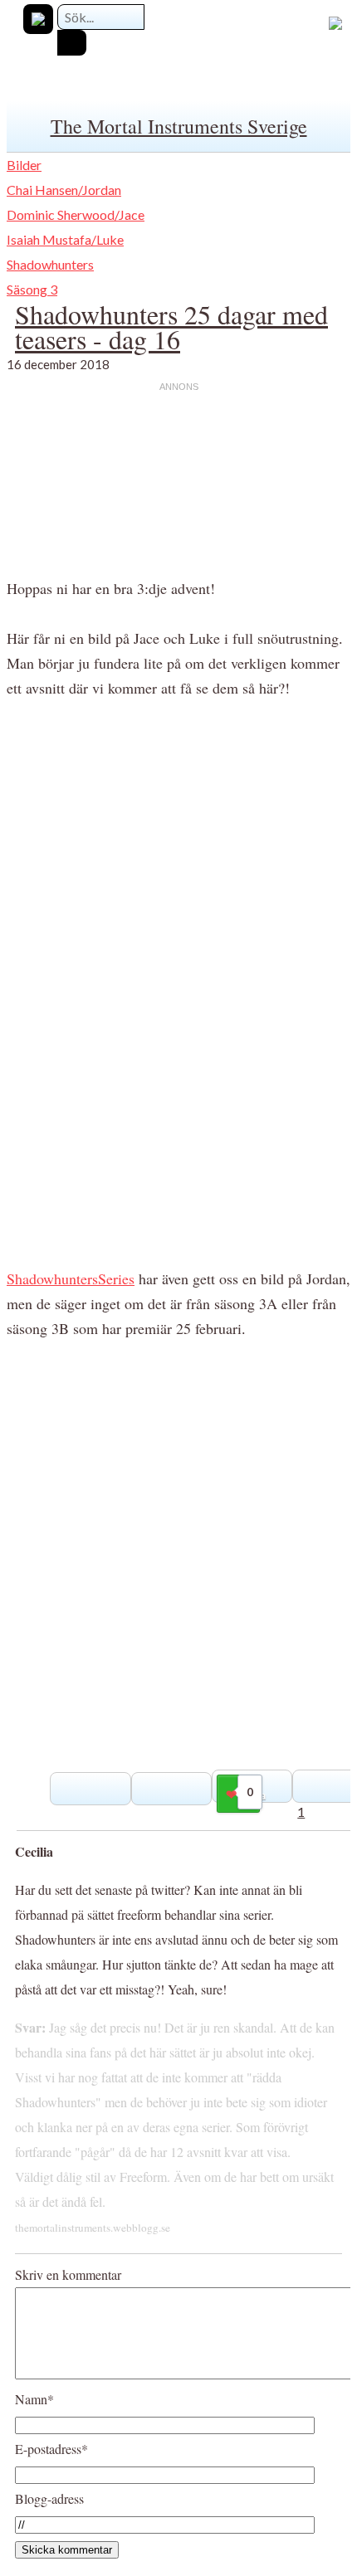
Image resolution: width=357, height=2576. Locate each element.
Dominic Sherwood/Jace (76, 214)
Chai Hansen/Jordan (64, 190)
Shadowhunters (50, 264)
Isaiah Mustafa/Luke (65, 239)
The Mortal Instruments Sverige (179, 126)
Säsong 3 (32, 289)
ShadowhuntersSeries (71, 1278)
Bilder (24, 165)
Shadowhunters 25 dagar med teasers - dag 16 (171, 326)
